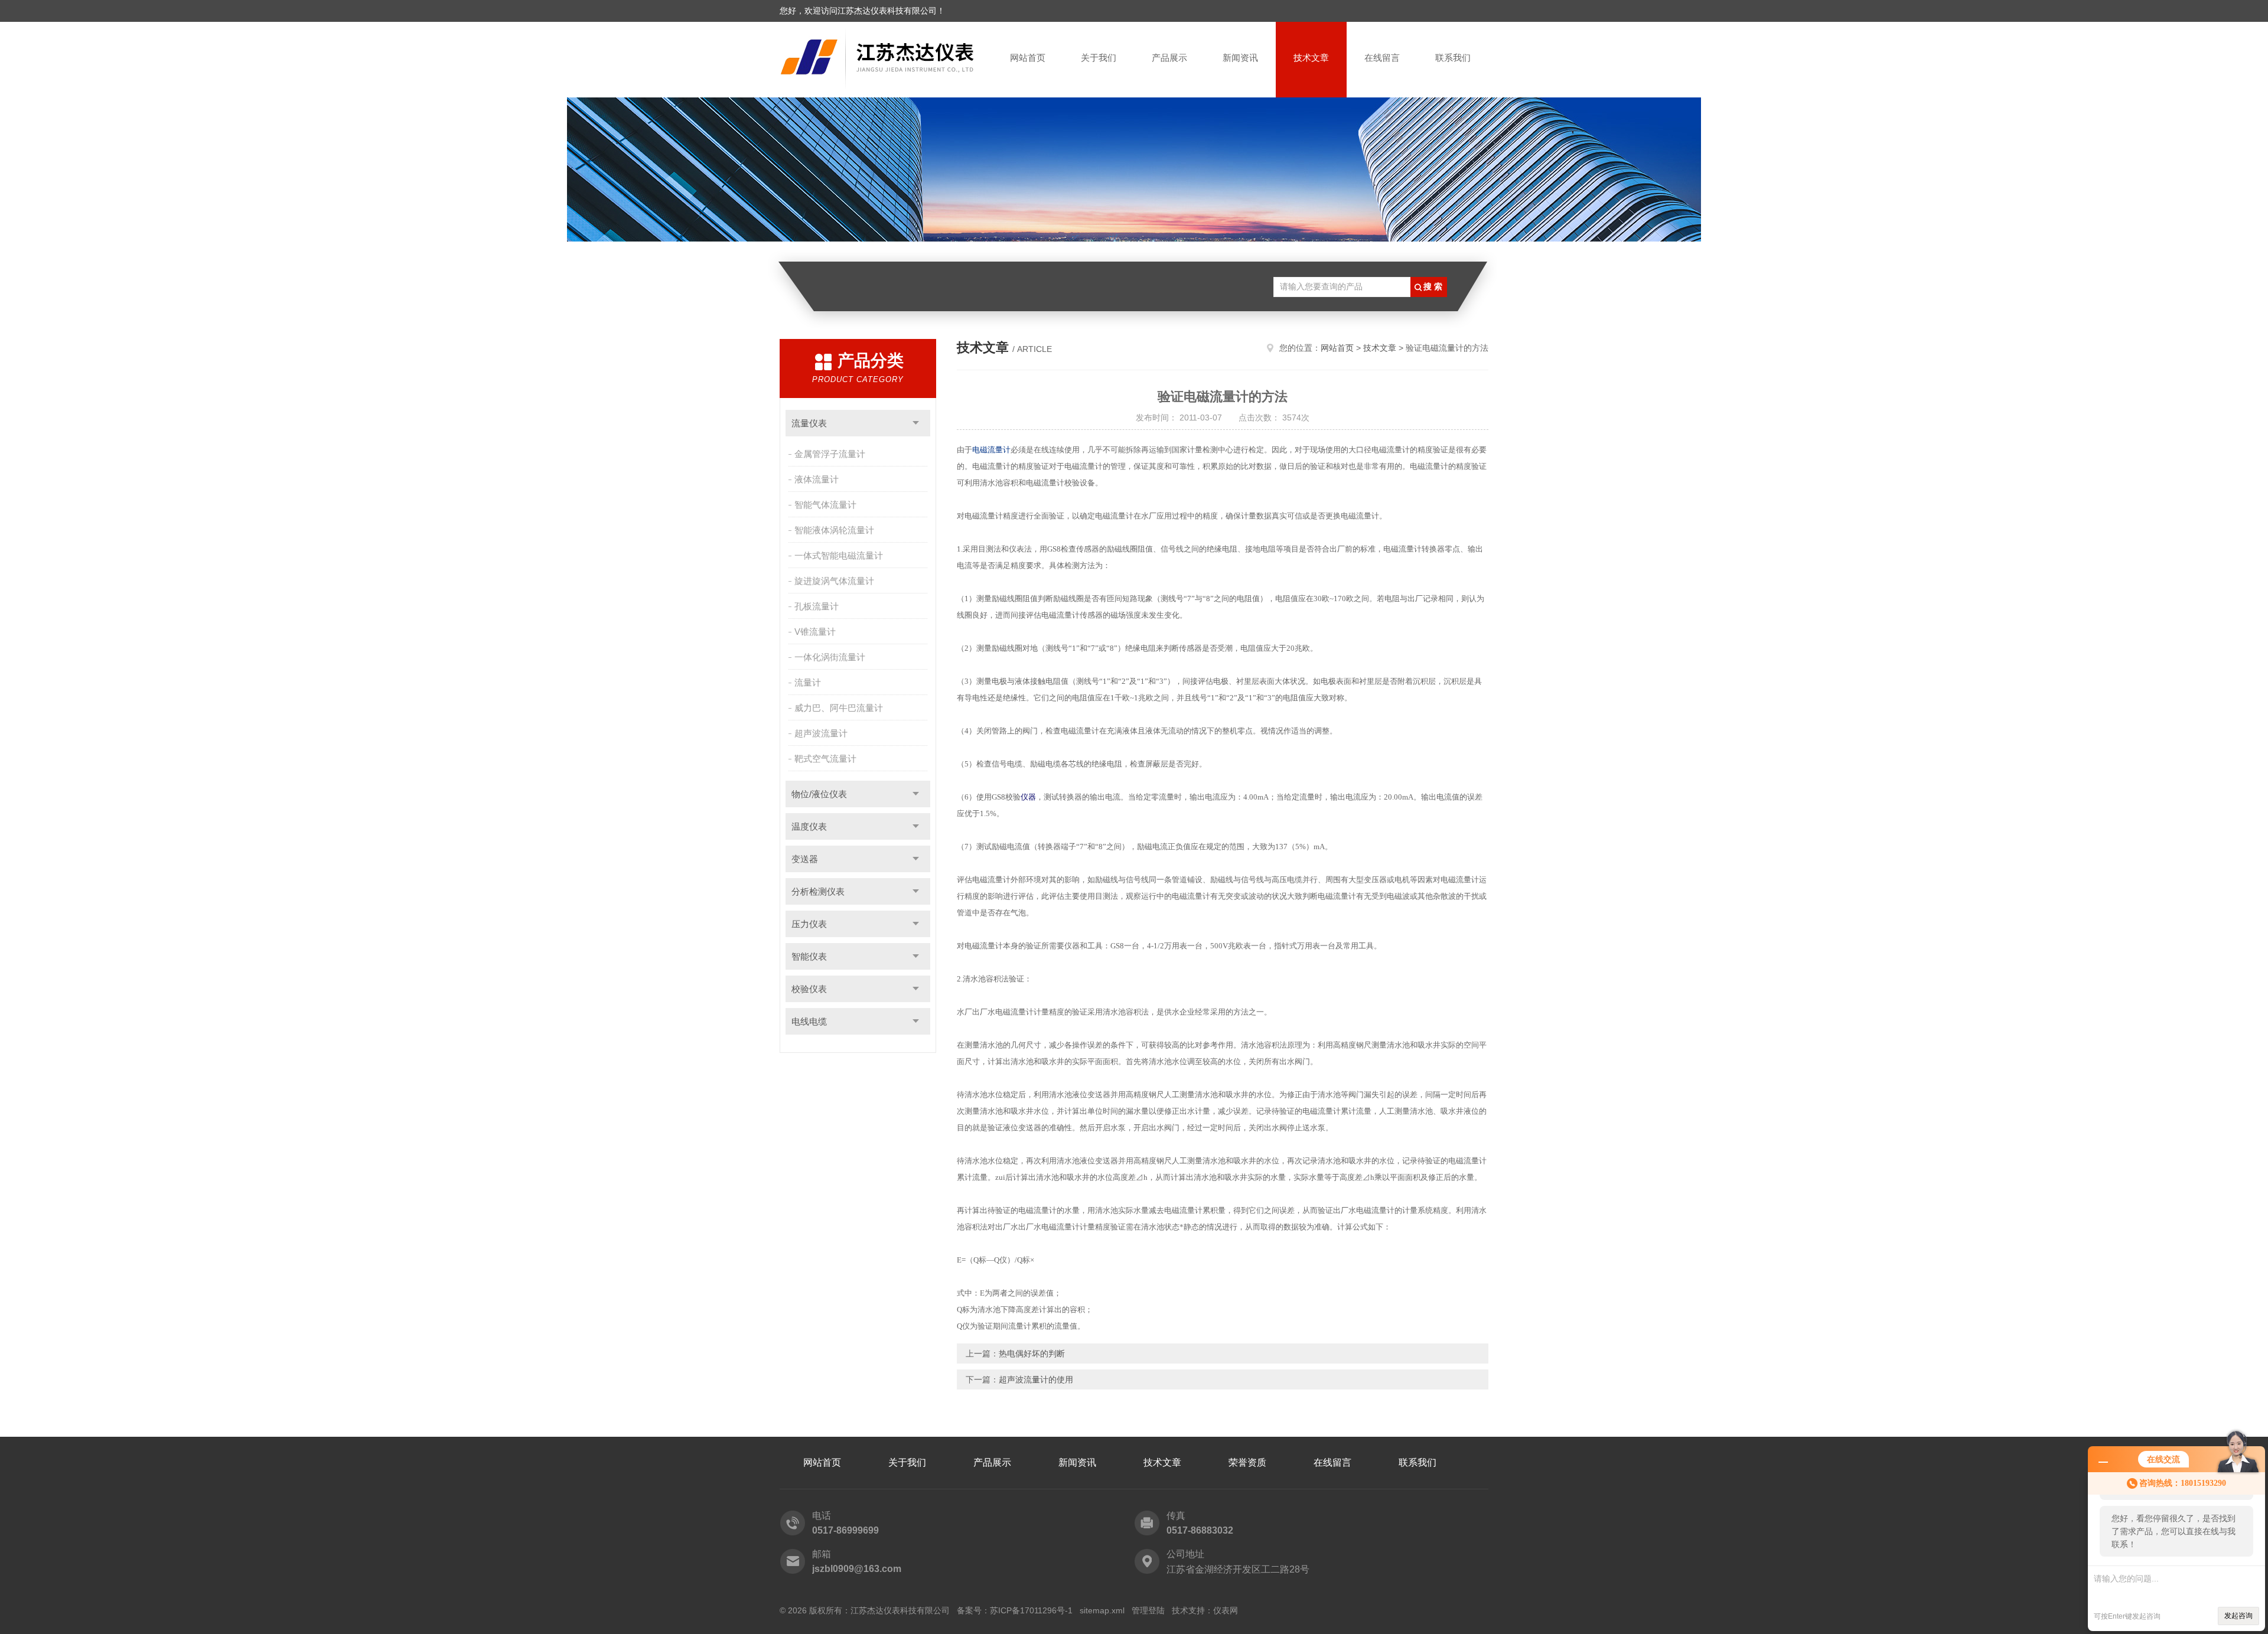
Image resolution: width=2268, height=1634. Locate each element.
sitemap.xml (1102, 1610)
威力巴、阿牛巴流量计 (839, 708)
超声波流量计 (821, 733)
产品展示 (1169, 58)
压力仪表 (809, 924)
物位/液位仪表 (819, 794)
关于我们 (1099, 58)
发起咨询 (2238, 1616)
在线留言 (1382, 58)
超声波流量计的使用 (1036, 1379)
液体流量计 (817, 479)
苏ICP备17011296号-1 (1031, 1610)
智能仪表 (809, 956)
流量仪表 (809, 423)
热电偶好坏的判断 (1032, 1353)
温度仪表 (809, 826)
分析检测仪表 (818, 891)
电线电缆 (809, 1021)
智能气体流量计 (825, 505)
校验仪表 (809, 989)
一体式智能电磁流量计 (839, 555)
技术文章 (1311, 58)
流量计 (808, 682)
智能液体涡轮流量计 (834, 530)
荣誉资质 (1247, 1462)
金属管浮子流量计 (830, 454)
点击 (916, 423)
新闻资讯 (1240, 58)
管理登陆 (1148, 1610)
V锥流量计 (815, 632)
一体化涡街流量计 (830, 657)
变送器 (805, 859)
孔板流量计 (817, 606)
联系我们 (1453, 58)
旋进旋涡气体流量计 (834, 581)
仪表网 (1226, 1610)
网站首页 (1028, 58)
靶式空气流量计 (825, 759)
